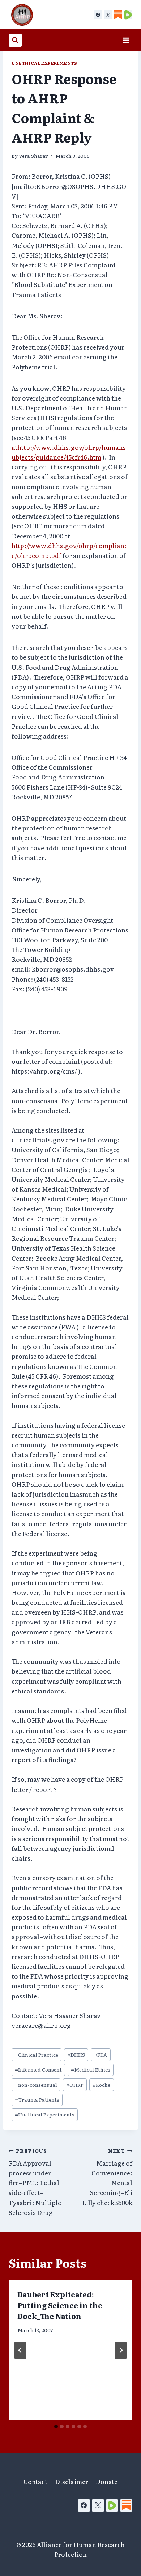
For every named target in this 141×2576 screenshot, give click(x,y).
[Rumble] (112, 2505)
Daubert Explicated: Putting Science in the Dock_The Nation (60, 2305)
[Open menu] (126, 40)
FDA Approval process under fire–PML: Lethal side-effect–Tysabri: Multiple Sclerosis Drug (35, 2182)
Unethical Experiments (44, 63)
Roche (101, 2085)
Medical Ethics (91, 2069)
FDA (101, 2055)
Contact (35, 2481)
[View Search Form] (15, 40)
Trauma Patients (37, 2099)
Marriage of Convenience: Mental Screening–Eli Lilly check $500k (107, 2177)
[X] (108, 15)
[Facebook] (98, 15)
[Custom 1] (118, 15)
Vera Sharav (33, 156)
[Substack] (126, 2505)
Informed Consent (38, 2069)
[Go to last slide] (20, 2350)
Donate (106, 2481)
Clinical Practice (37, 2055)
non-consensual (36, 2085)
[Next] (121, 2350)
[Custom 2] (128, 15)
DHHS (76, 2055)
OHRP (75, 2085)
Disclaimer (72, 2481)
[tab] (56, 2427)
